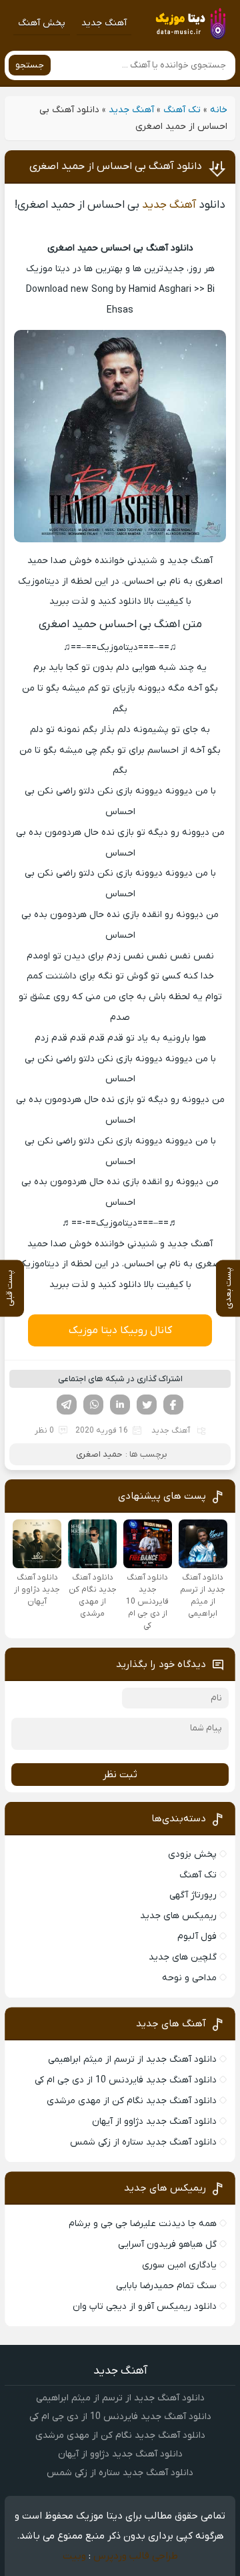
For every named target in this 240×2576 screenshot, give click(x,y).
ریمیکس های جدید (178, 1916)
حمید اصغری (99, 1454)
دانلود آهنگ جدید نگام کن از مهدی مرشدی (132, 2101)
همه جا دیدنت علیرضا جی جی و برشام (143, 2224)
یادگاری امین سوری (179, 2265)
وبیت (74, 2556)
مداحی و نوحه (189, 1978)
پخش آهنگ (42, 23)
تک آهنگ (182, 110)
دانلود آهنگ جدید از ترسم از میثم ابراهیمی (132, 2059)
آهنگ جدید (104, 23)
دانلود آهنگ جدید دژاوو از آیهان (154, 2122)
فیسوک (173, 1405)
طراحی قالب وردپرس (136, 2556)
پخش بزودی (192, 1854)
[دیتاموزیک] (190, 23)
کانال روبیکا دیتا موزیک (120, 1330)
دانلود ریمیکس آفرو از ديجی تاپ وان (145, 2307)
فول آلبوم (197, 1937)
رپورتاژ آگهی (193, 1895)
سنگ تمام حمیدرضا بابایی (166, 2286)
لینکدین (120, 1405)
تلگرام (67, 1405)
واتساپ (93, 1405)
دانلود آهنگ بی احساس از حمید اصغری (116, 166)
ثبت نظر (120, 1775)
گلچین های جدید (183, 1957)
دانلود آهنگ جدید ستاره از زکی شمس (143, 2142)
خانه (219, 110)
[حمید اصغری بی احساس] (120, 540)
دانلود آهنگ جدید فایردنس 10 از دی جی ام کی (126, 2080)
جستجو (30, 65)
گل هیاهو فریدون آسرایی (167, 2244)
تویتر (147, 1405)
